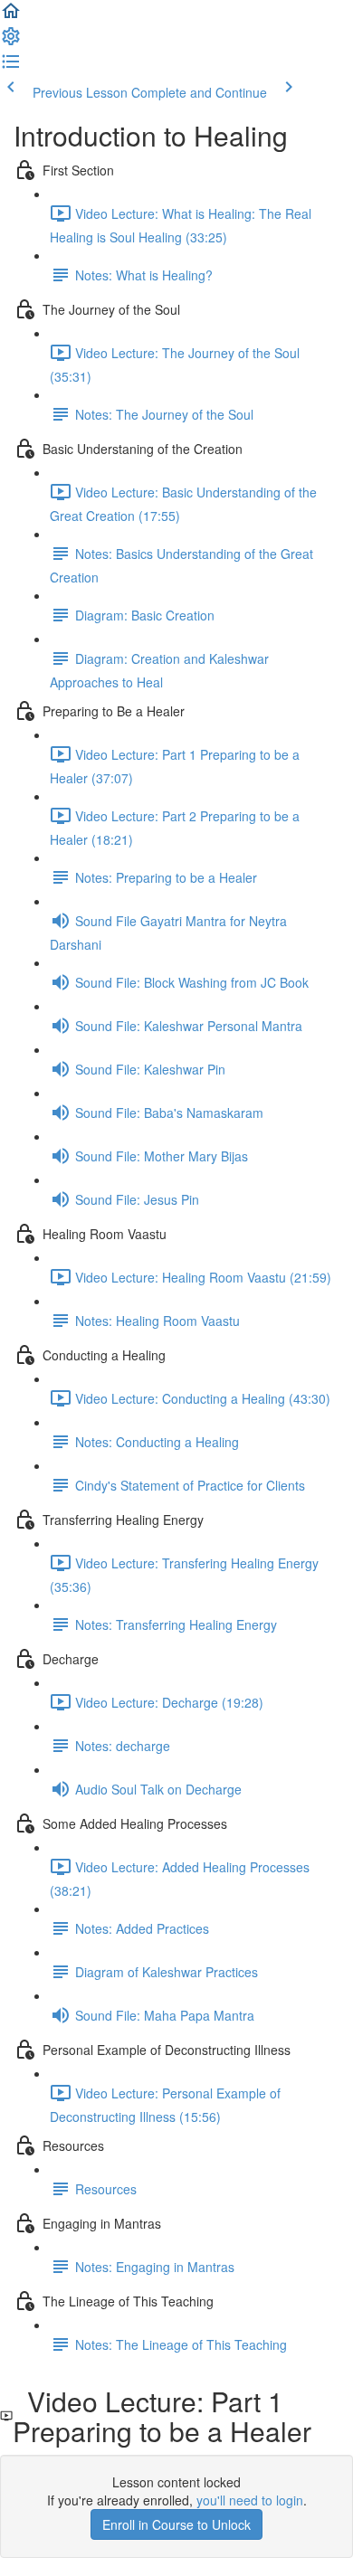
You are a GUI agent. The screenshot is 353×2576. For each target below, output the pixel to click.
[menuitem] (11, 42)
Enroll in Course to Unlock (176, 2524)
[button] (11, 16)
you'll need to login (250, 2500)
